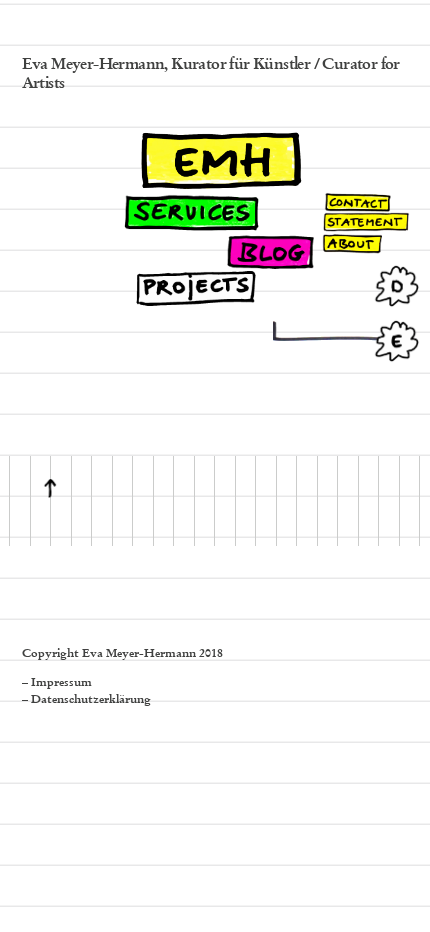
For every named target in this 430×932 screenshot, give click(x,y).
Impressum (61, 683)
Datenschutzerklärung (91, 700)
